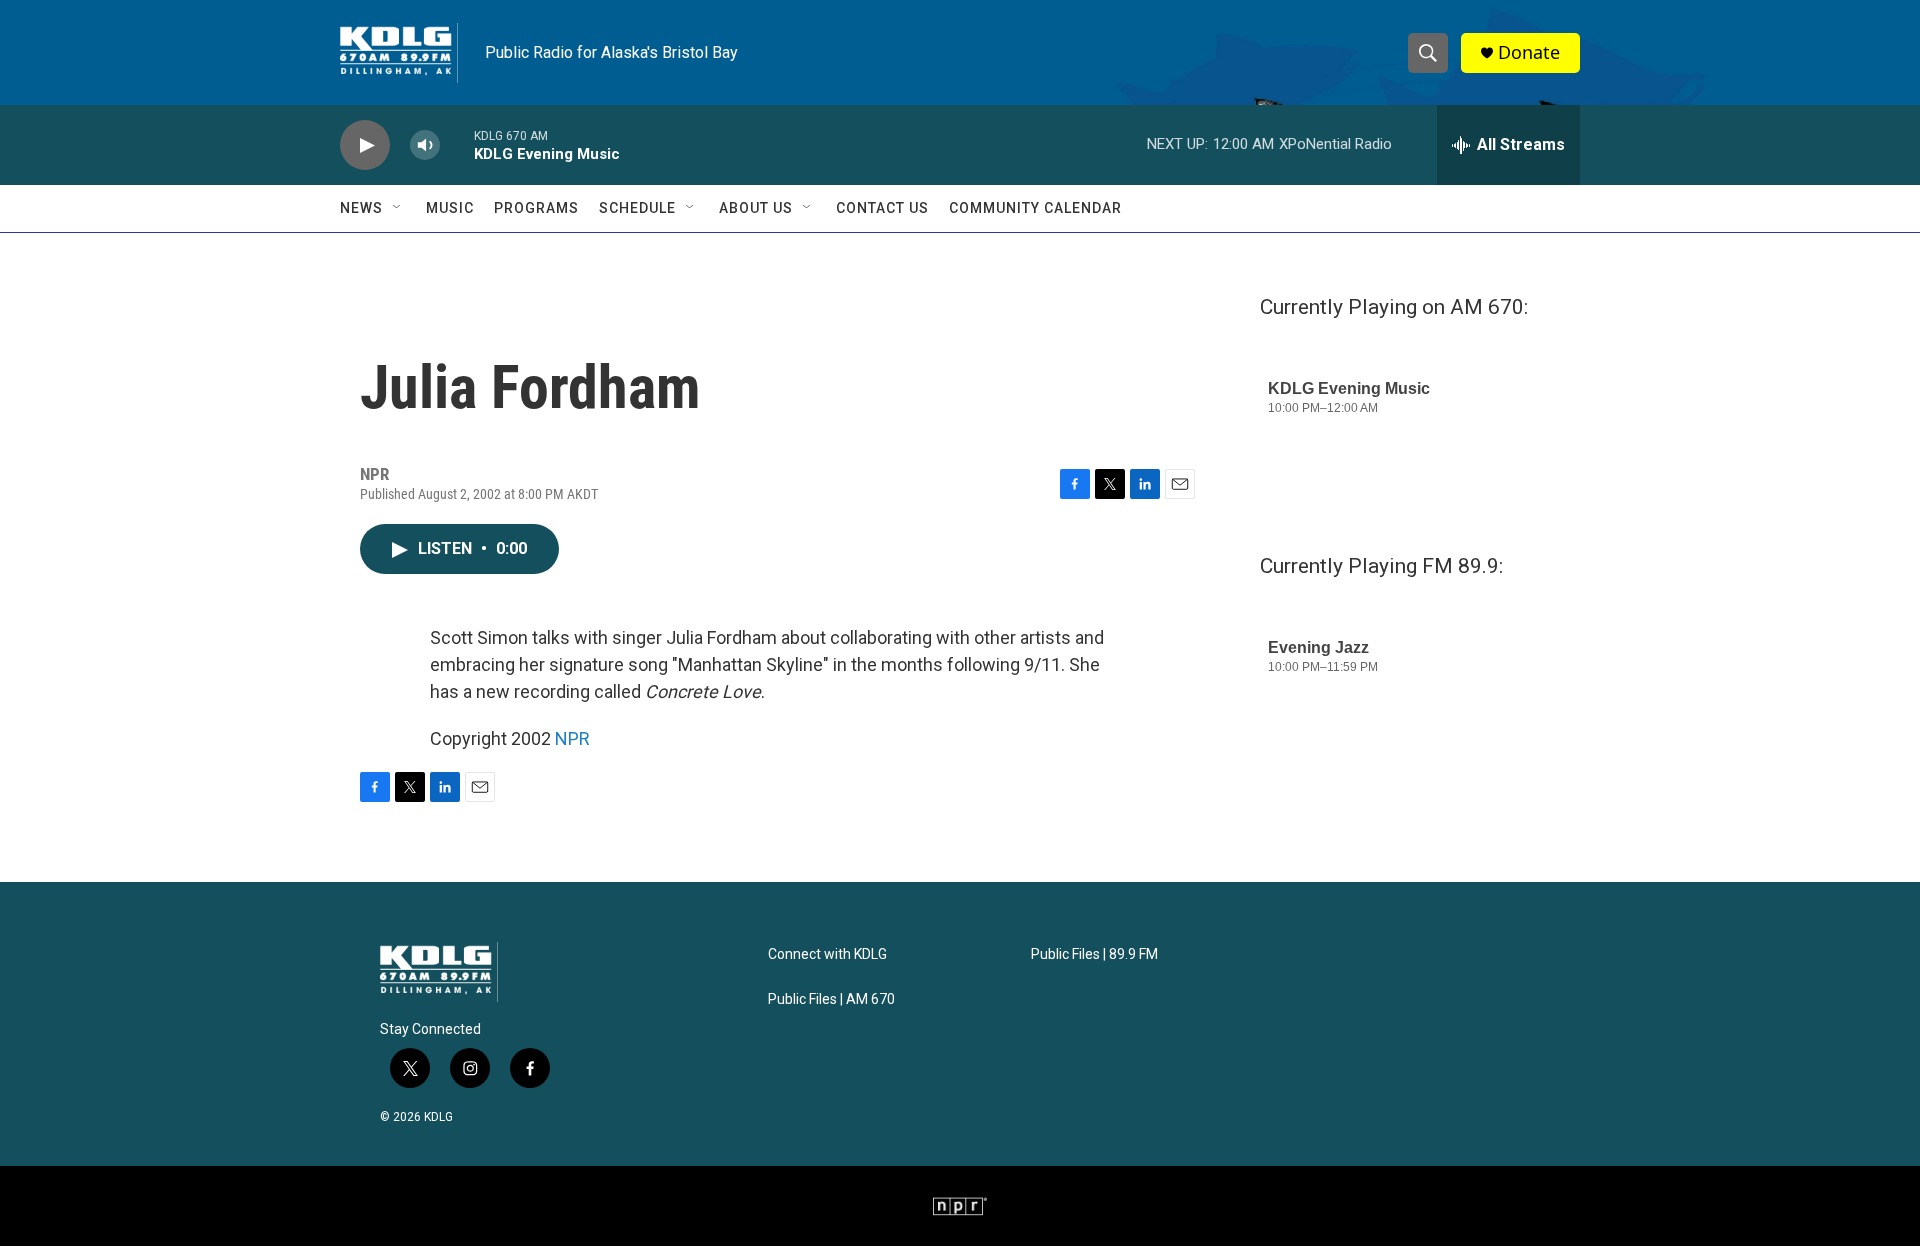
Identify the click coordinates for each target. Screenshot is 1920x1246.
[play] (365, 145)
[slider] (457, 144)
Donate (1529, 52)
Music (450, 208)
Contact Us (882, 208)
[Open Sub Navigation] (398, 208)
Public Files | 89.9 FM (1094, 954)
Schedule (637, 208)
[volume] (425, 145)
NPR (572, 738)
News (361, 208)
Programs (536, 208)
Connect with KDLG (827, 954)
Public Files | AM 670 (831, 999)
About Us (756, 208)
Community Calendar (1035, 208)
